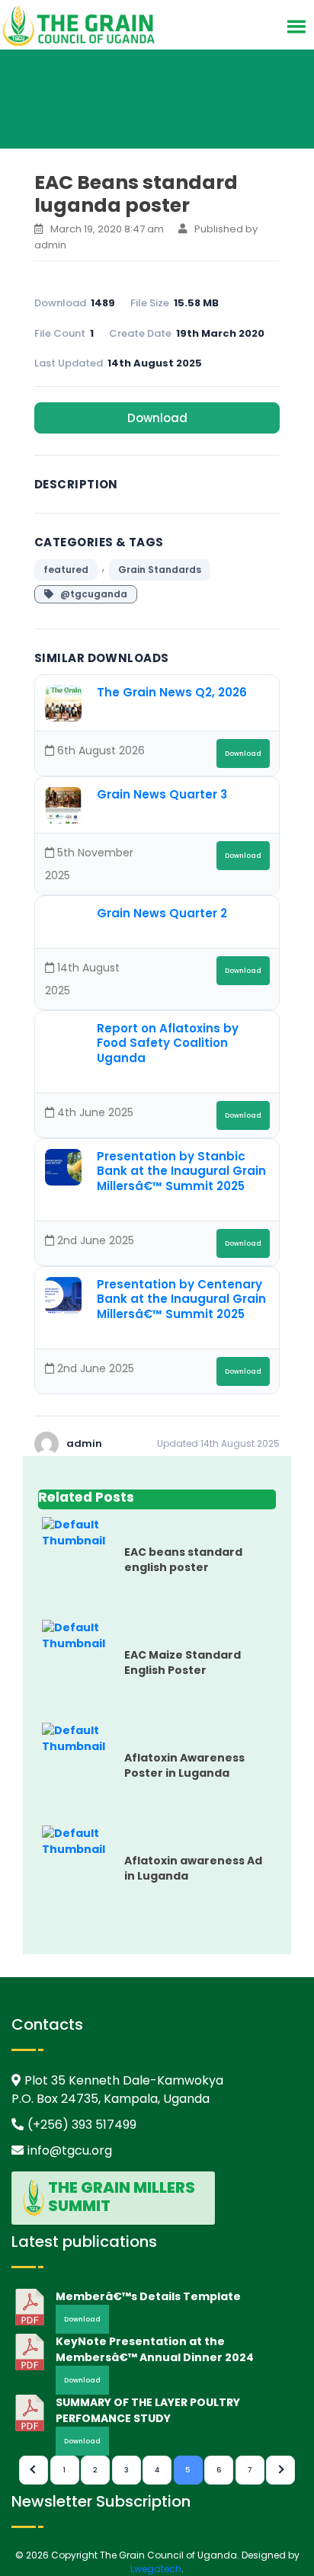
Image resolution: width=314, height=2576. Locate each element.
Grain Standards (160, 570)
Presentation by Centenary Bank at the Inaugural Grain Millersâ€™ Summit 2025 (181, 1299)
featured (66, 570)
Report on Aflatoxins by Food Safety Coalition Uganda (168, 1043)
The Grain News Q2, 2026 (172, 692)
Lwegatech (156, 2569)
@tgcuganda (90, 594)
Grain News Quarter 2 (162, 913)
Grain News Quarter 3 (162, 794)
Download (157, 418)
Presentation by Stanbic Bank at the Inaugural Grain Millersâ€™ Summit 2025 (181, 1171)
